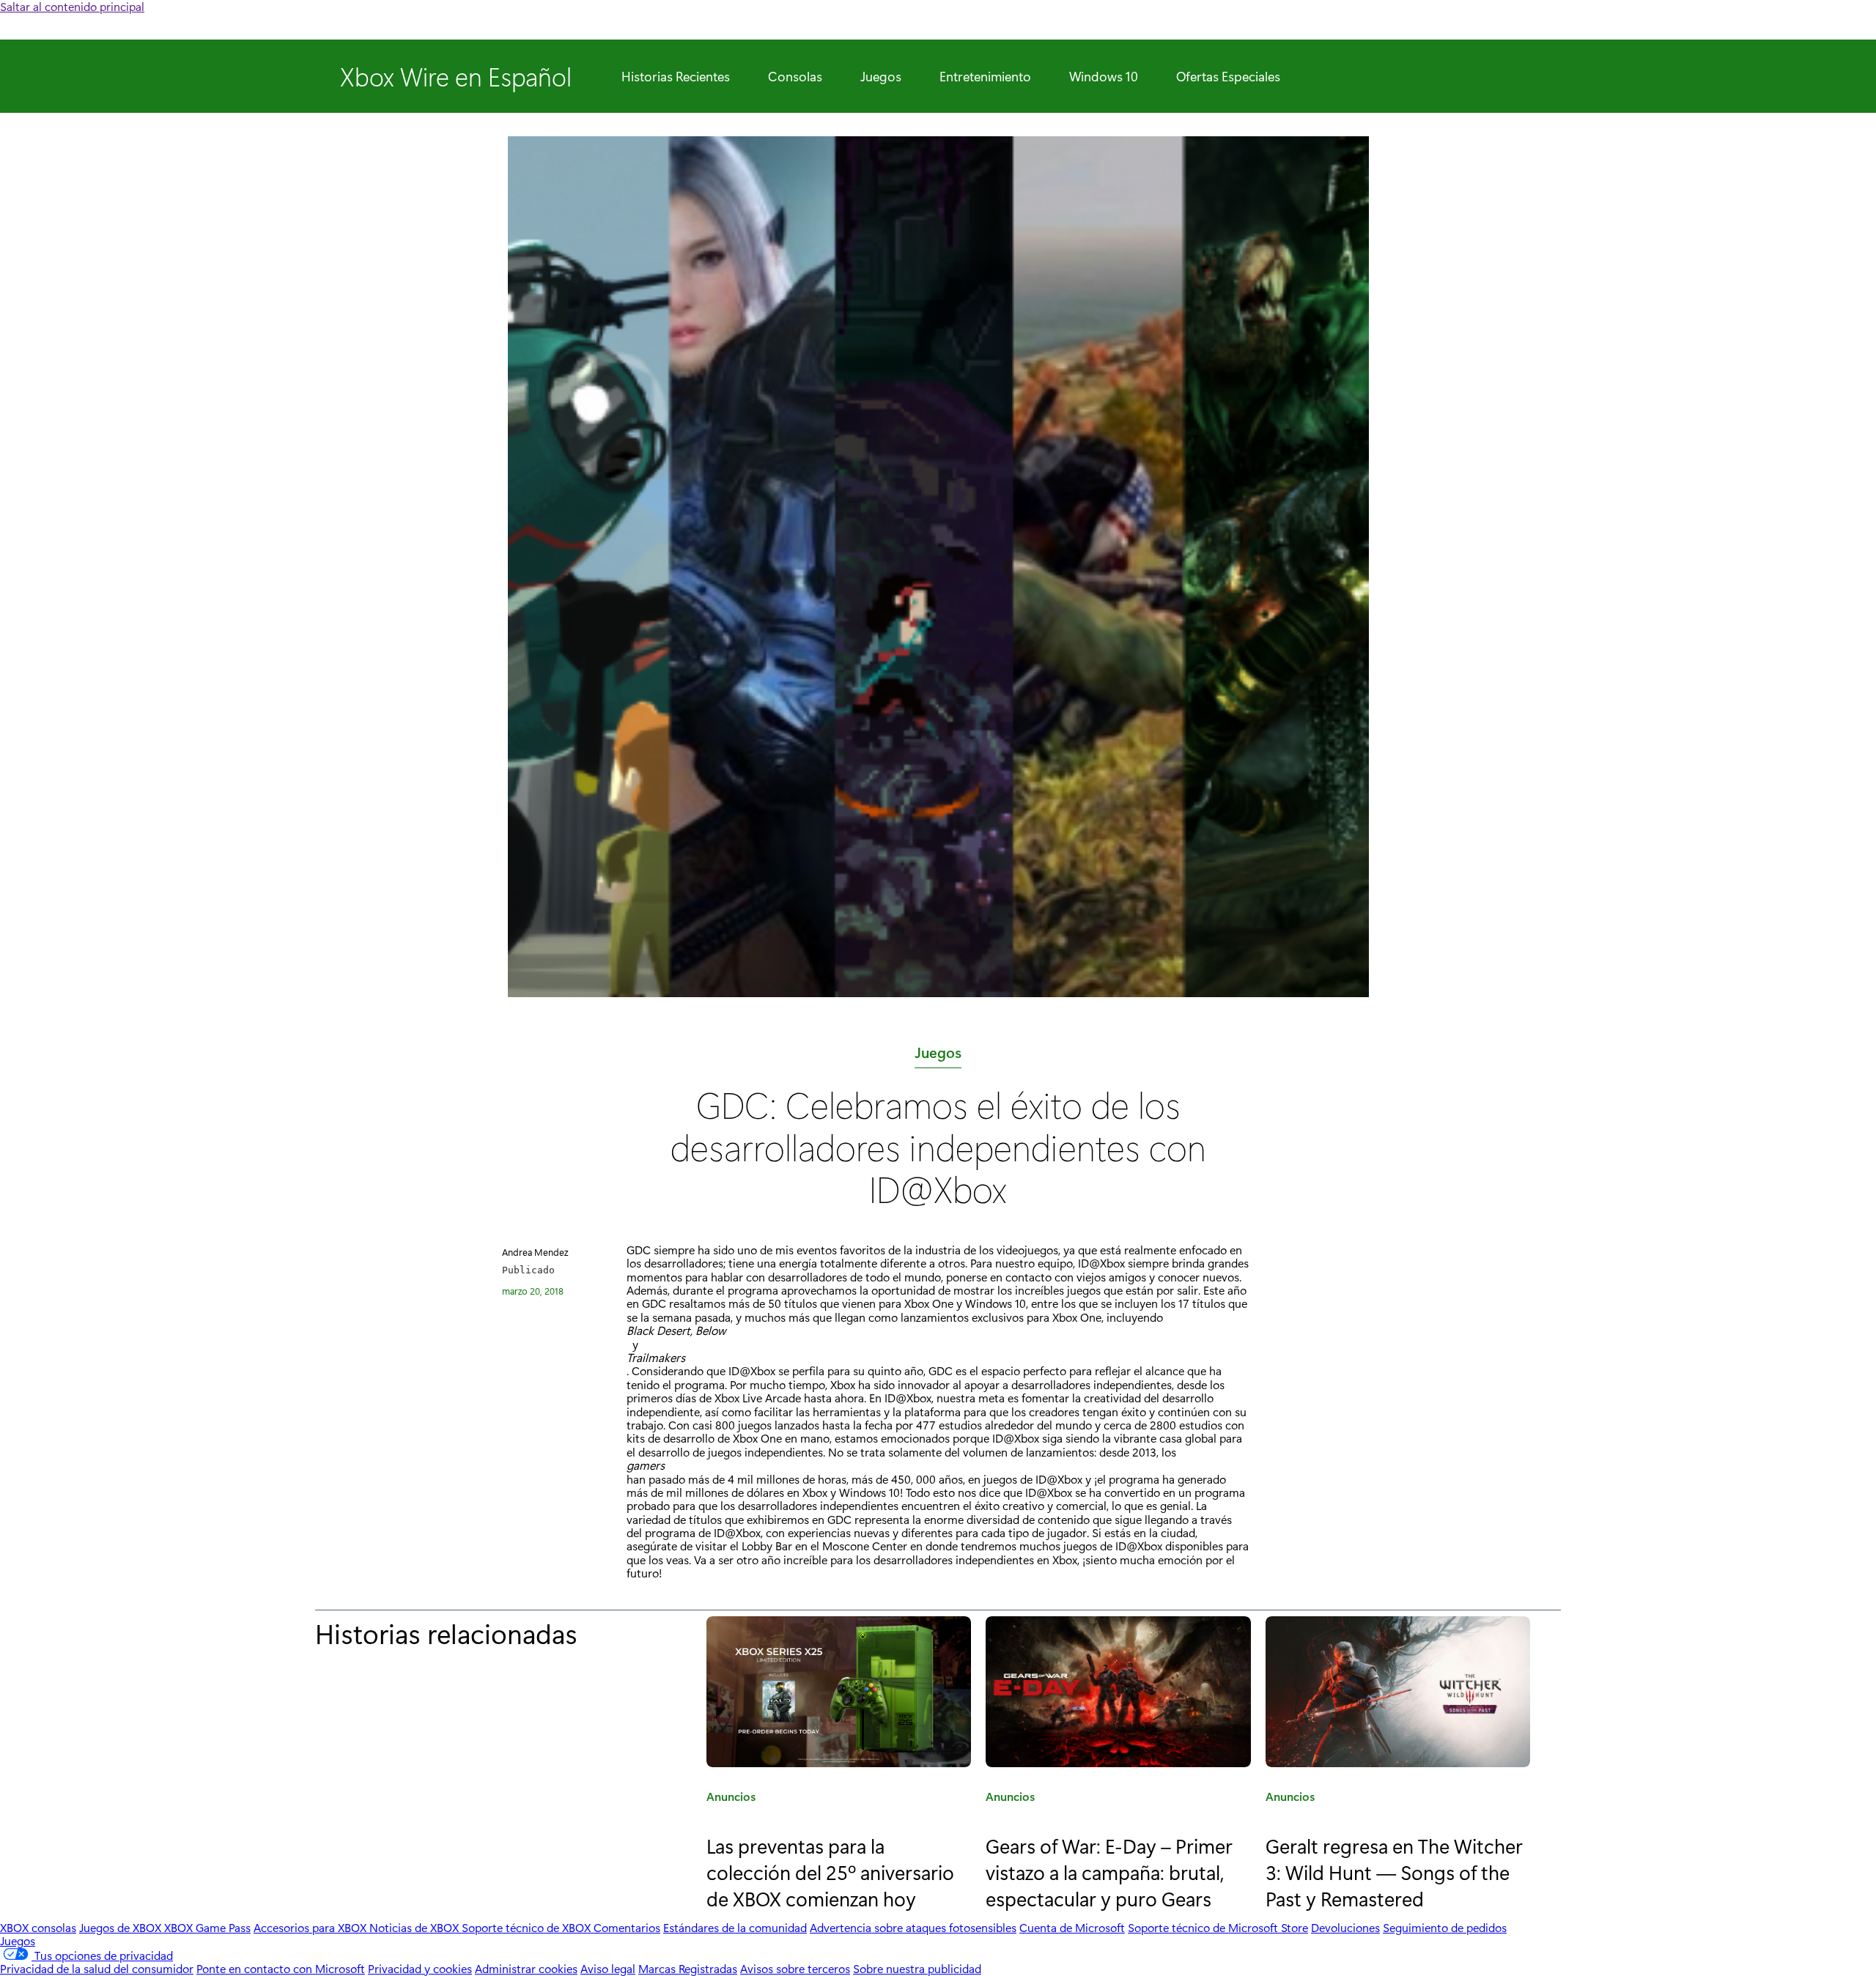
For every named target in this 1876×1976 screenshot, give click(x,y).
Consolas (795, 76)
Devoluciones (1345, 1927)
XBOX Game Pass (207, 1927)
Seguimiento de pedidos (1445, 1927)
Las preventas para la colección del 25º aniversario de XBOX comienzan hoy (830, 1871)
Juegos (881, 76)
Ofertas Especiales (1228, 76)
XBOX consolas (38, 1927)
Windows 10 (1104, 76)
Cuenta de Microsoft (1072, 1927)
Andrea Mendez (535, 1252)
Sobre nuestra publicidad (917, 1968)
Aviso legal (608, 1968)
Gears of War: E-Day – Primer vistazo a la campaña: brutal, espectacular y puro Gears (1109, 1871)
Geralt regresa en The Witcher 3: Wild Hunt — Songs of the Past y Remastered (1394, 1871)
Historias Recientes (676, 76)
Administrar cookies (526, 1968)
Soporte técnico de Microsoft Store (1218, 1927)
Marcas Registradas (688, 1968)
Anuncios (731, 1799)
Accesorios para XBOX (311, 1927)
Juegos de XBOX (122, 1927)
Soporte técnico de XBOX (528, 1927)
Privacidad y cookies (420, 1968)
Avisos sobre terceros (795, 1968)
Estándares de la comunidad (735, 1927)
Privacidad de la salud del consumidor (97, 1968)
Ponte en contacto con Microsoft (281, 1968)
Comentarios (627, 1927)
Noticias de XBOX (416, 1927)
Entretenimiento (985, 76)
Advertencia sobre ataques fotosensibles (913, 1927)
